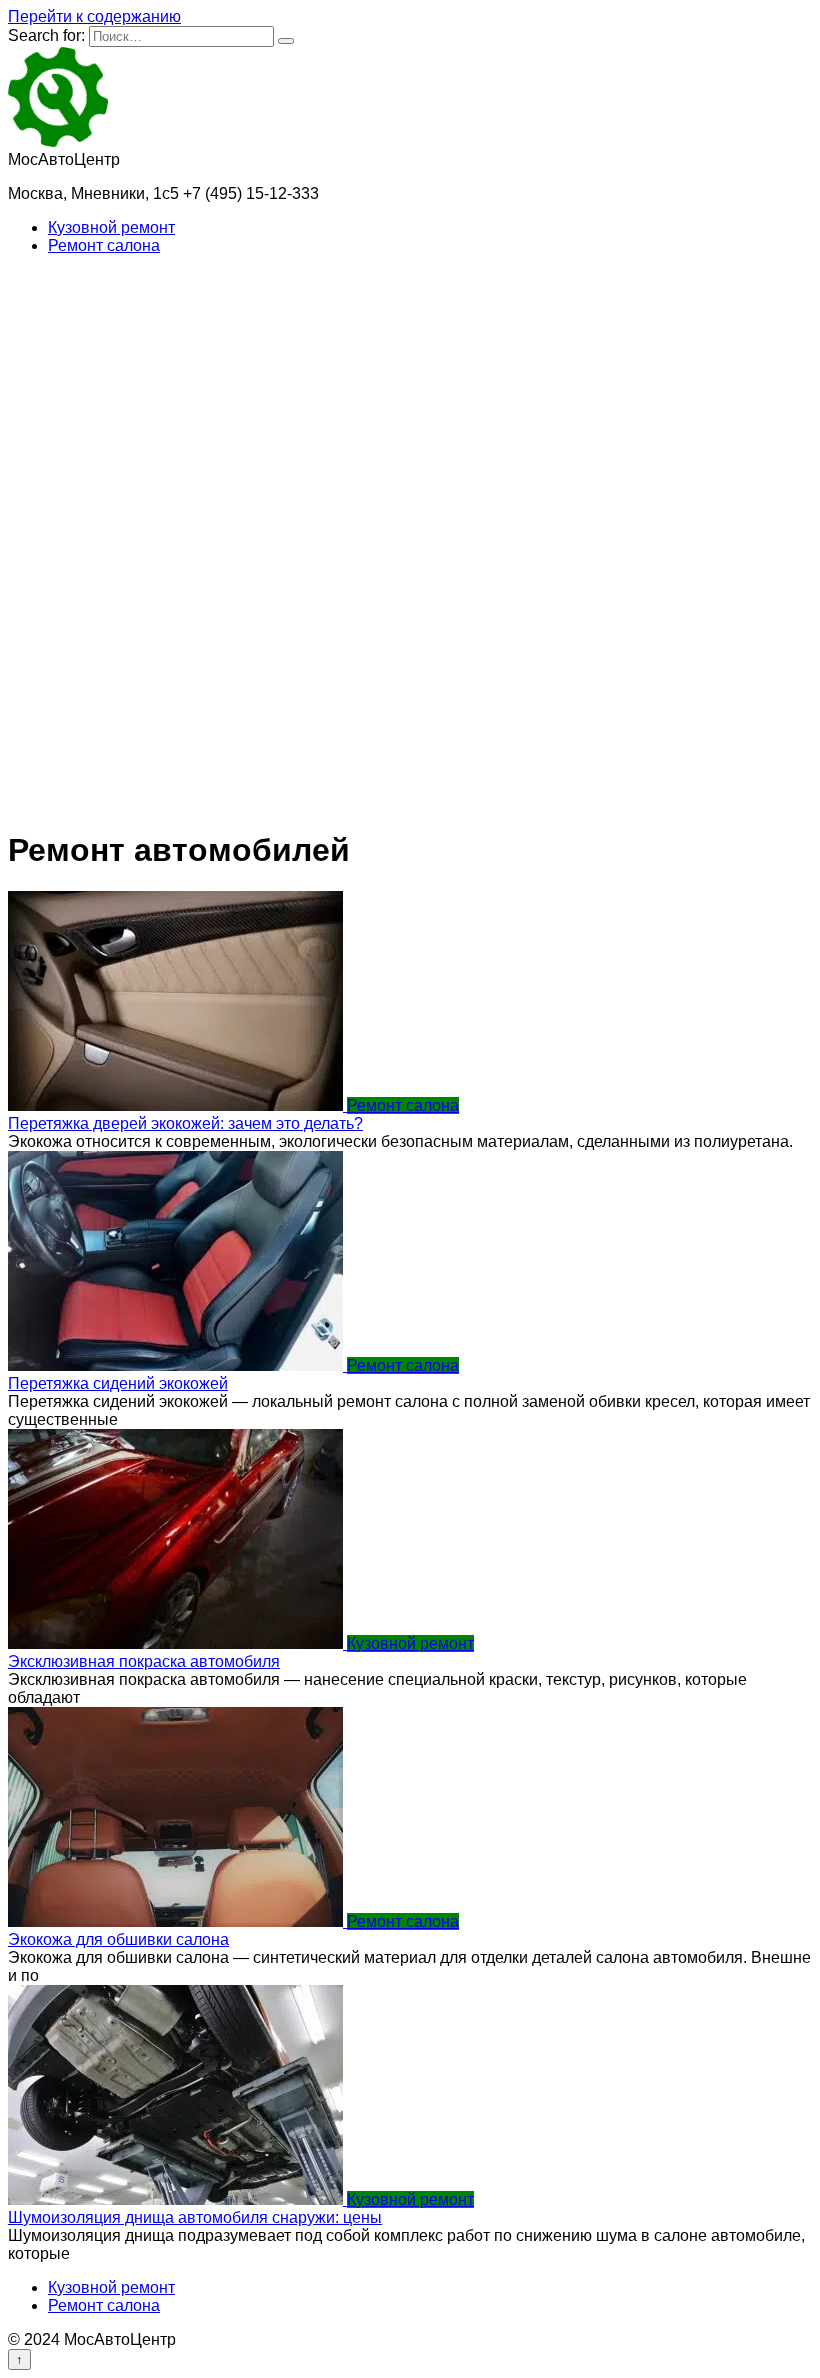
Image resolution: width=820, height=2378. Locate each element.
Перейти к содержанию (94, 16)
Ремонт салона (104, 245)
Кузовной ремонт (111, 227)
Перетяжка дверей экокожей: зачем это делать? (185, 1123)
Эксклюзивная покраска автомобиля (144, 1661)
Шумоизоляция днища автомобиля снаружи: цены (195, 2217)
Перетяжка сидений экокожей (118, 1383)
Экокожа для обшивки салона (118, 1939)
